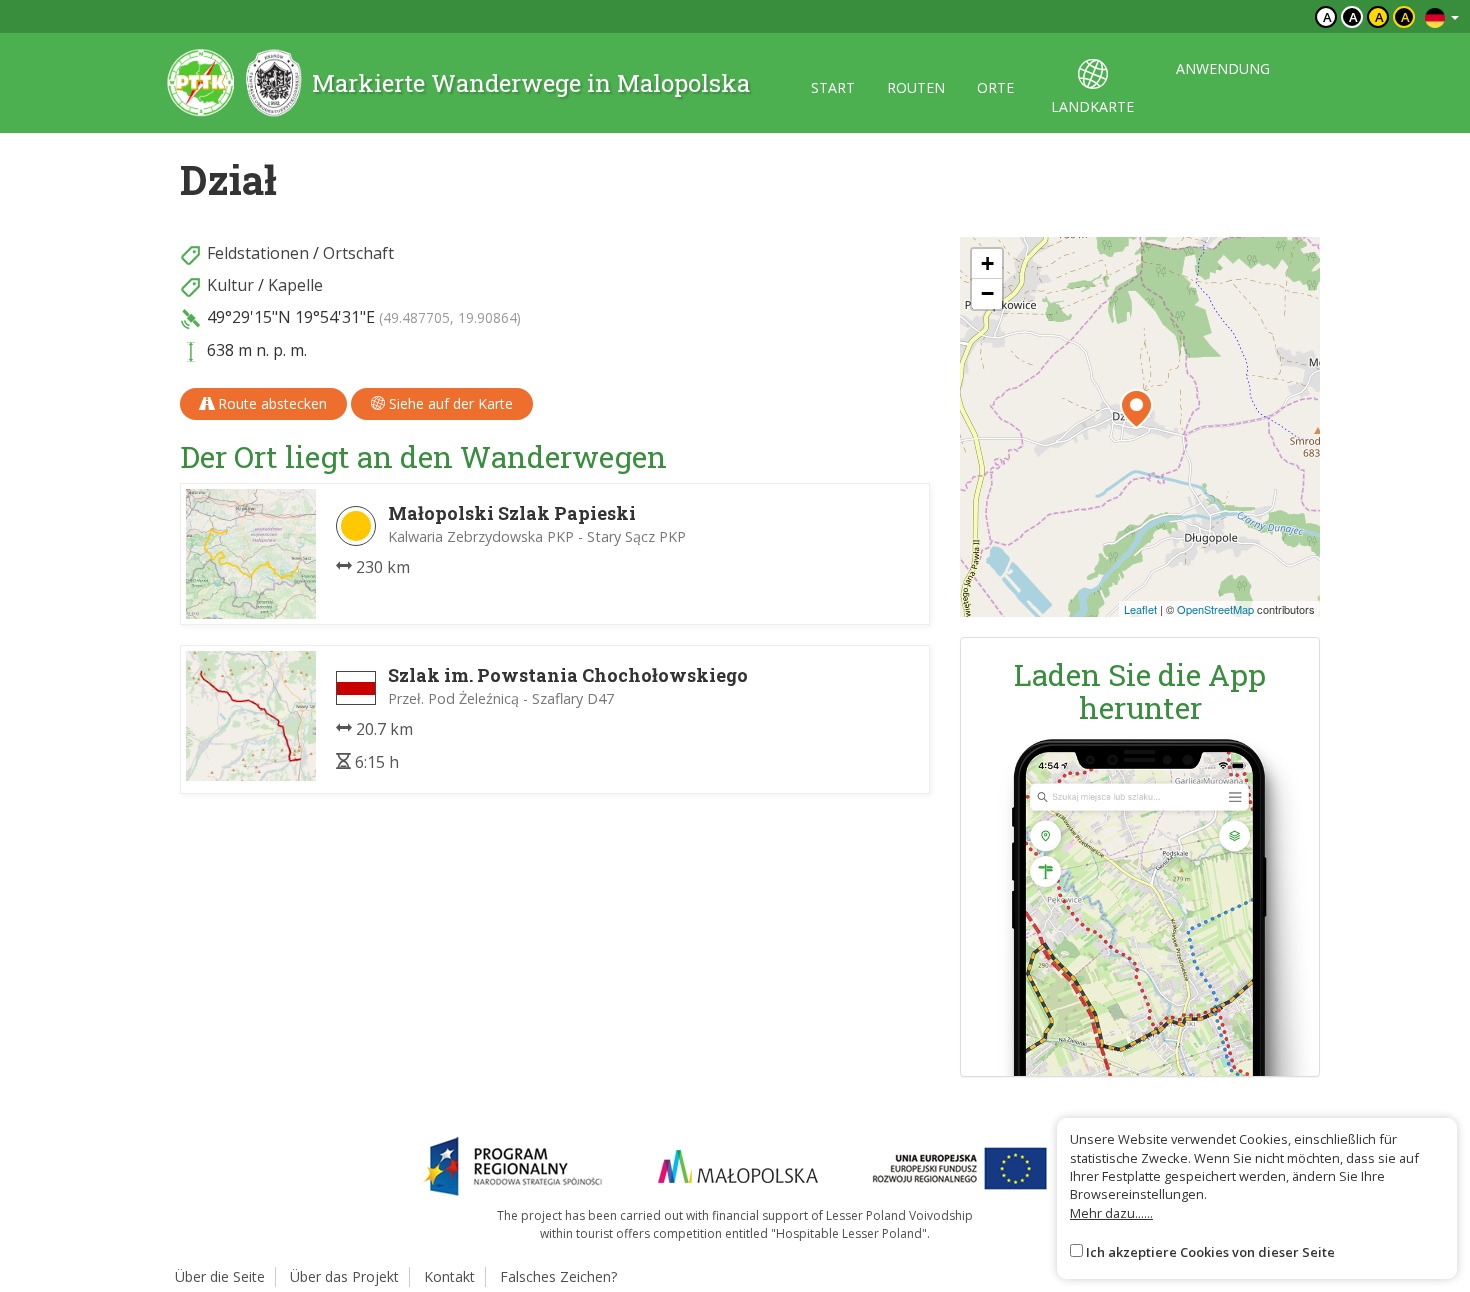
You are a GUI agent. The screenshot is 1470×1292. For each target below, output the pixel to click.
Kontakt (449, 1276)
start (833, 87)
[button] (1136, 409)
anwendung (1223, 68)
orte (995, 87)
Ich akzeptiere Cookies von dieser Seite (1210, 1252)
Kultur (230, 285)
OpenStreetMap (1215, 609)
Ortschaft (358, 253)
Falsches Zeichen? (558, 1276)
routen (916, 87)
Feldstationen (258, 253)
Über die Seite (220, 1276)
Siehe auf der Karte (449, 403)
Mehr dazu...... (1111, 1213)
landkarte (1092, 106)
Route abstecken (270, 403)
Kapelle (295, 285)
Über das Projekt (344, 1276)
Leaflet (1140, 609)
